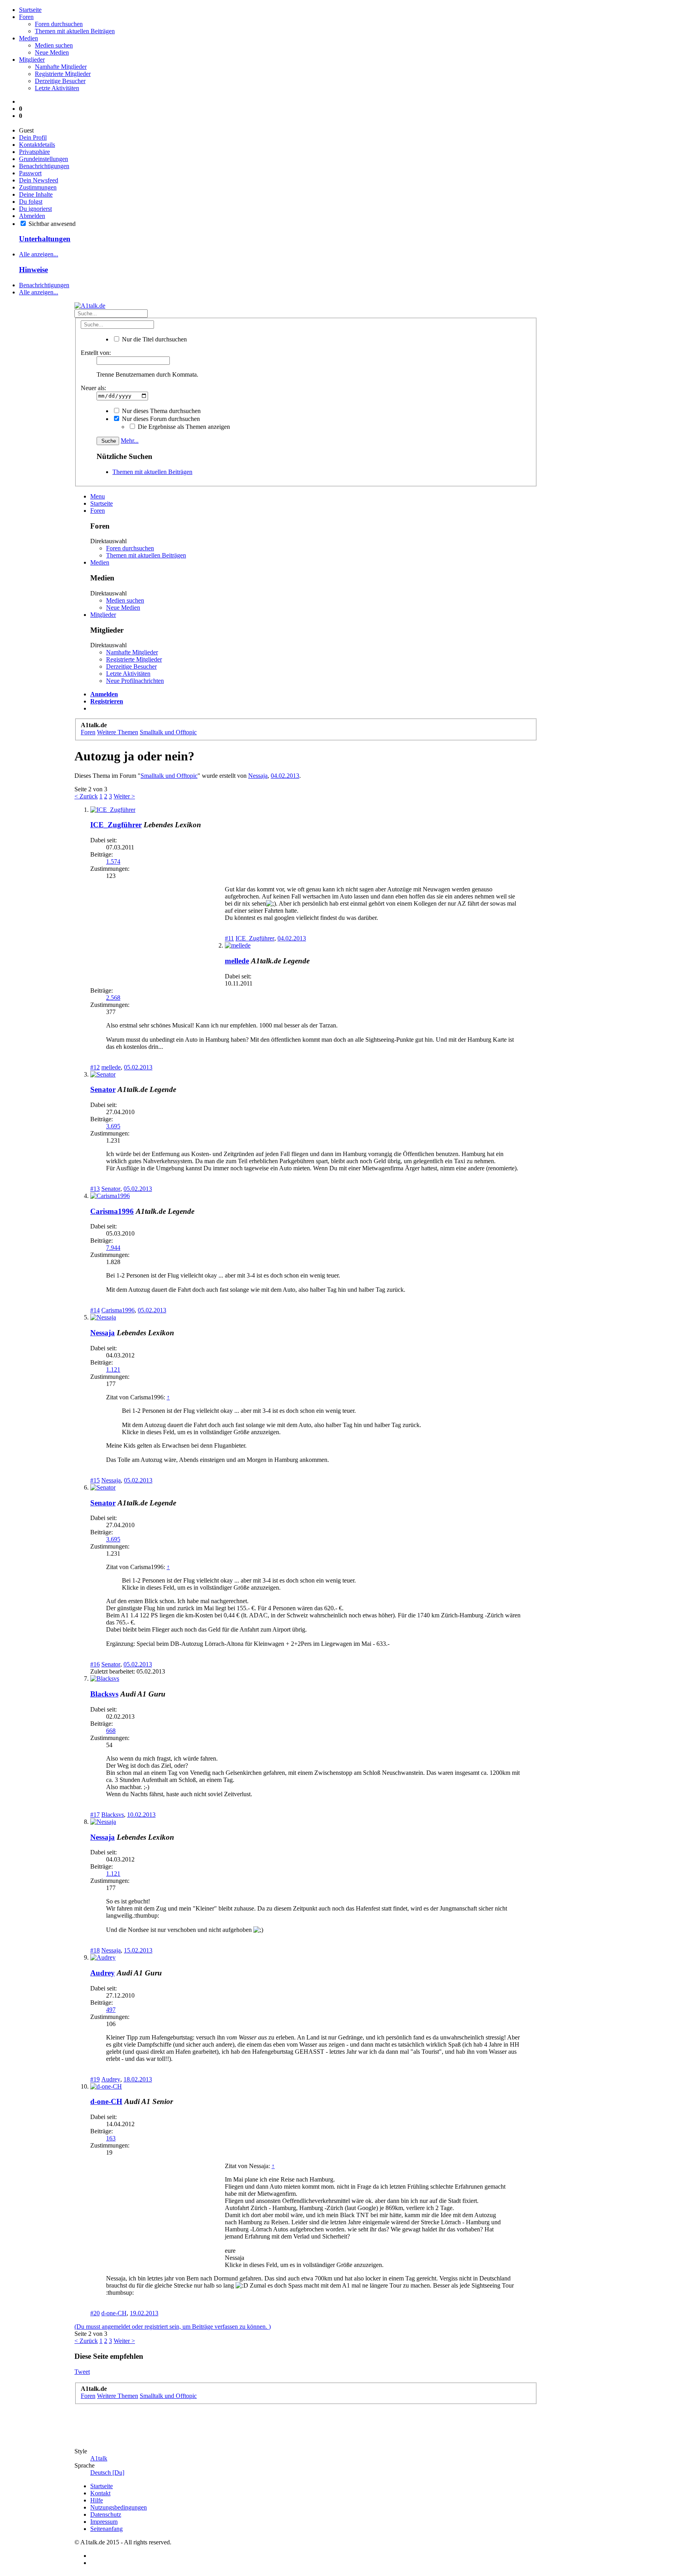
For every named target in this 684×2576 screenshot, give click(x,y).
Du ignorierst (35, 209)
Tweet (82, 2372)
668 (111, 1731)
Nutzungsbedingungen (119, 2507)
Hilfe (97, 2500)
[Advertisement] (35, 776)
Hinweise (33, 270)
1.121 (113, 1370)
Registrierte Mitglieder (63, 74)
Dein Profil (33, 137)
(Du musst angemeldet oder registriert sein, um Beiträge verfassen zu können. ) (173, 2327)
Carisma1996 (112, 1211)
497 (111, 2010)
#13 (95, 1189)
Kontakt (100, 2493)
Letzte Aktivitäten (57, 88)
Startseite (30, 10)
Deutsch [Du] (107, 2473)
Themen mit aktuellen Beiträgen (75, 31)
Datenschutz (106, 2514)
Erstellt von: (96, 353)
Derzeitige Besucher (60, 81)
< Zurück (86, 796)
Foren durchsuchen (59, 24)
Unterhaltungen (45, 239)
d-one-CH (106, 2101)
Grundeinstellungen (44, 159)
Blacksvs (104, 1694)
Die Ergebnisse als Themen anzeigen (183, 427)
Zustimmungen (38, 187)
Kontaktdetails (37, 145)
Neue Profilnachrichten (135, 681)
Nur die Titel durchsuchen (154, 339)
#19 (95, 2079)
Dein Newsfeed (39, 180)
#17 (95, 1815)
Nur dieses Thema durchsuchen (161, 411)
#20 (95, 2313)
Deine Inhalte (36, 194)
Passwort (30, 173)
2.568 (113, 998)
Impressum (104, 2522)
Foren (26, 17)
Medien (28, 38)
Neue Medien (52, 52)
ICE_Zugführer (116, 825)
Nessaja (258, 776)
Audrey (103, 1973)
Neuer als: (93, 388)
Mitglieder (32, 60)
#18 (95, 1950)
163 (111, 2138)
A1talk (99, 2458)
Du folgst (31, 202)
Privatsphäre (34, 152)
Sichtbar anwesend (51, 224)
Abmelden (32, 216)
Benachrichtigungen (44, 166)
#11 (229, 938)
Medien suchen (54, 45)
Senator (103, 1089)
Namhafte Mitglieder (61, 67)
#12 (95, 1067)
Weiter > (124, 796)
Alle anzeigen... (39, 254)
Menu (98, 496)
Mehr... (130, 441)
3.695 (113, 1126)
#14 (95, 1310)
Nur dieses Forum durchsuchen (160, 419)
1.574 (113, 862)
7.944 (113, 1248)
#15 (95, 1480)
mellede (237, 961)
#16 (95, 1664)
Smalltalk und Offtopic (169, 776)
